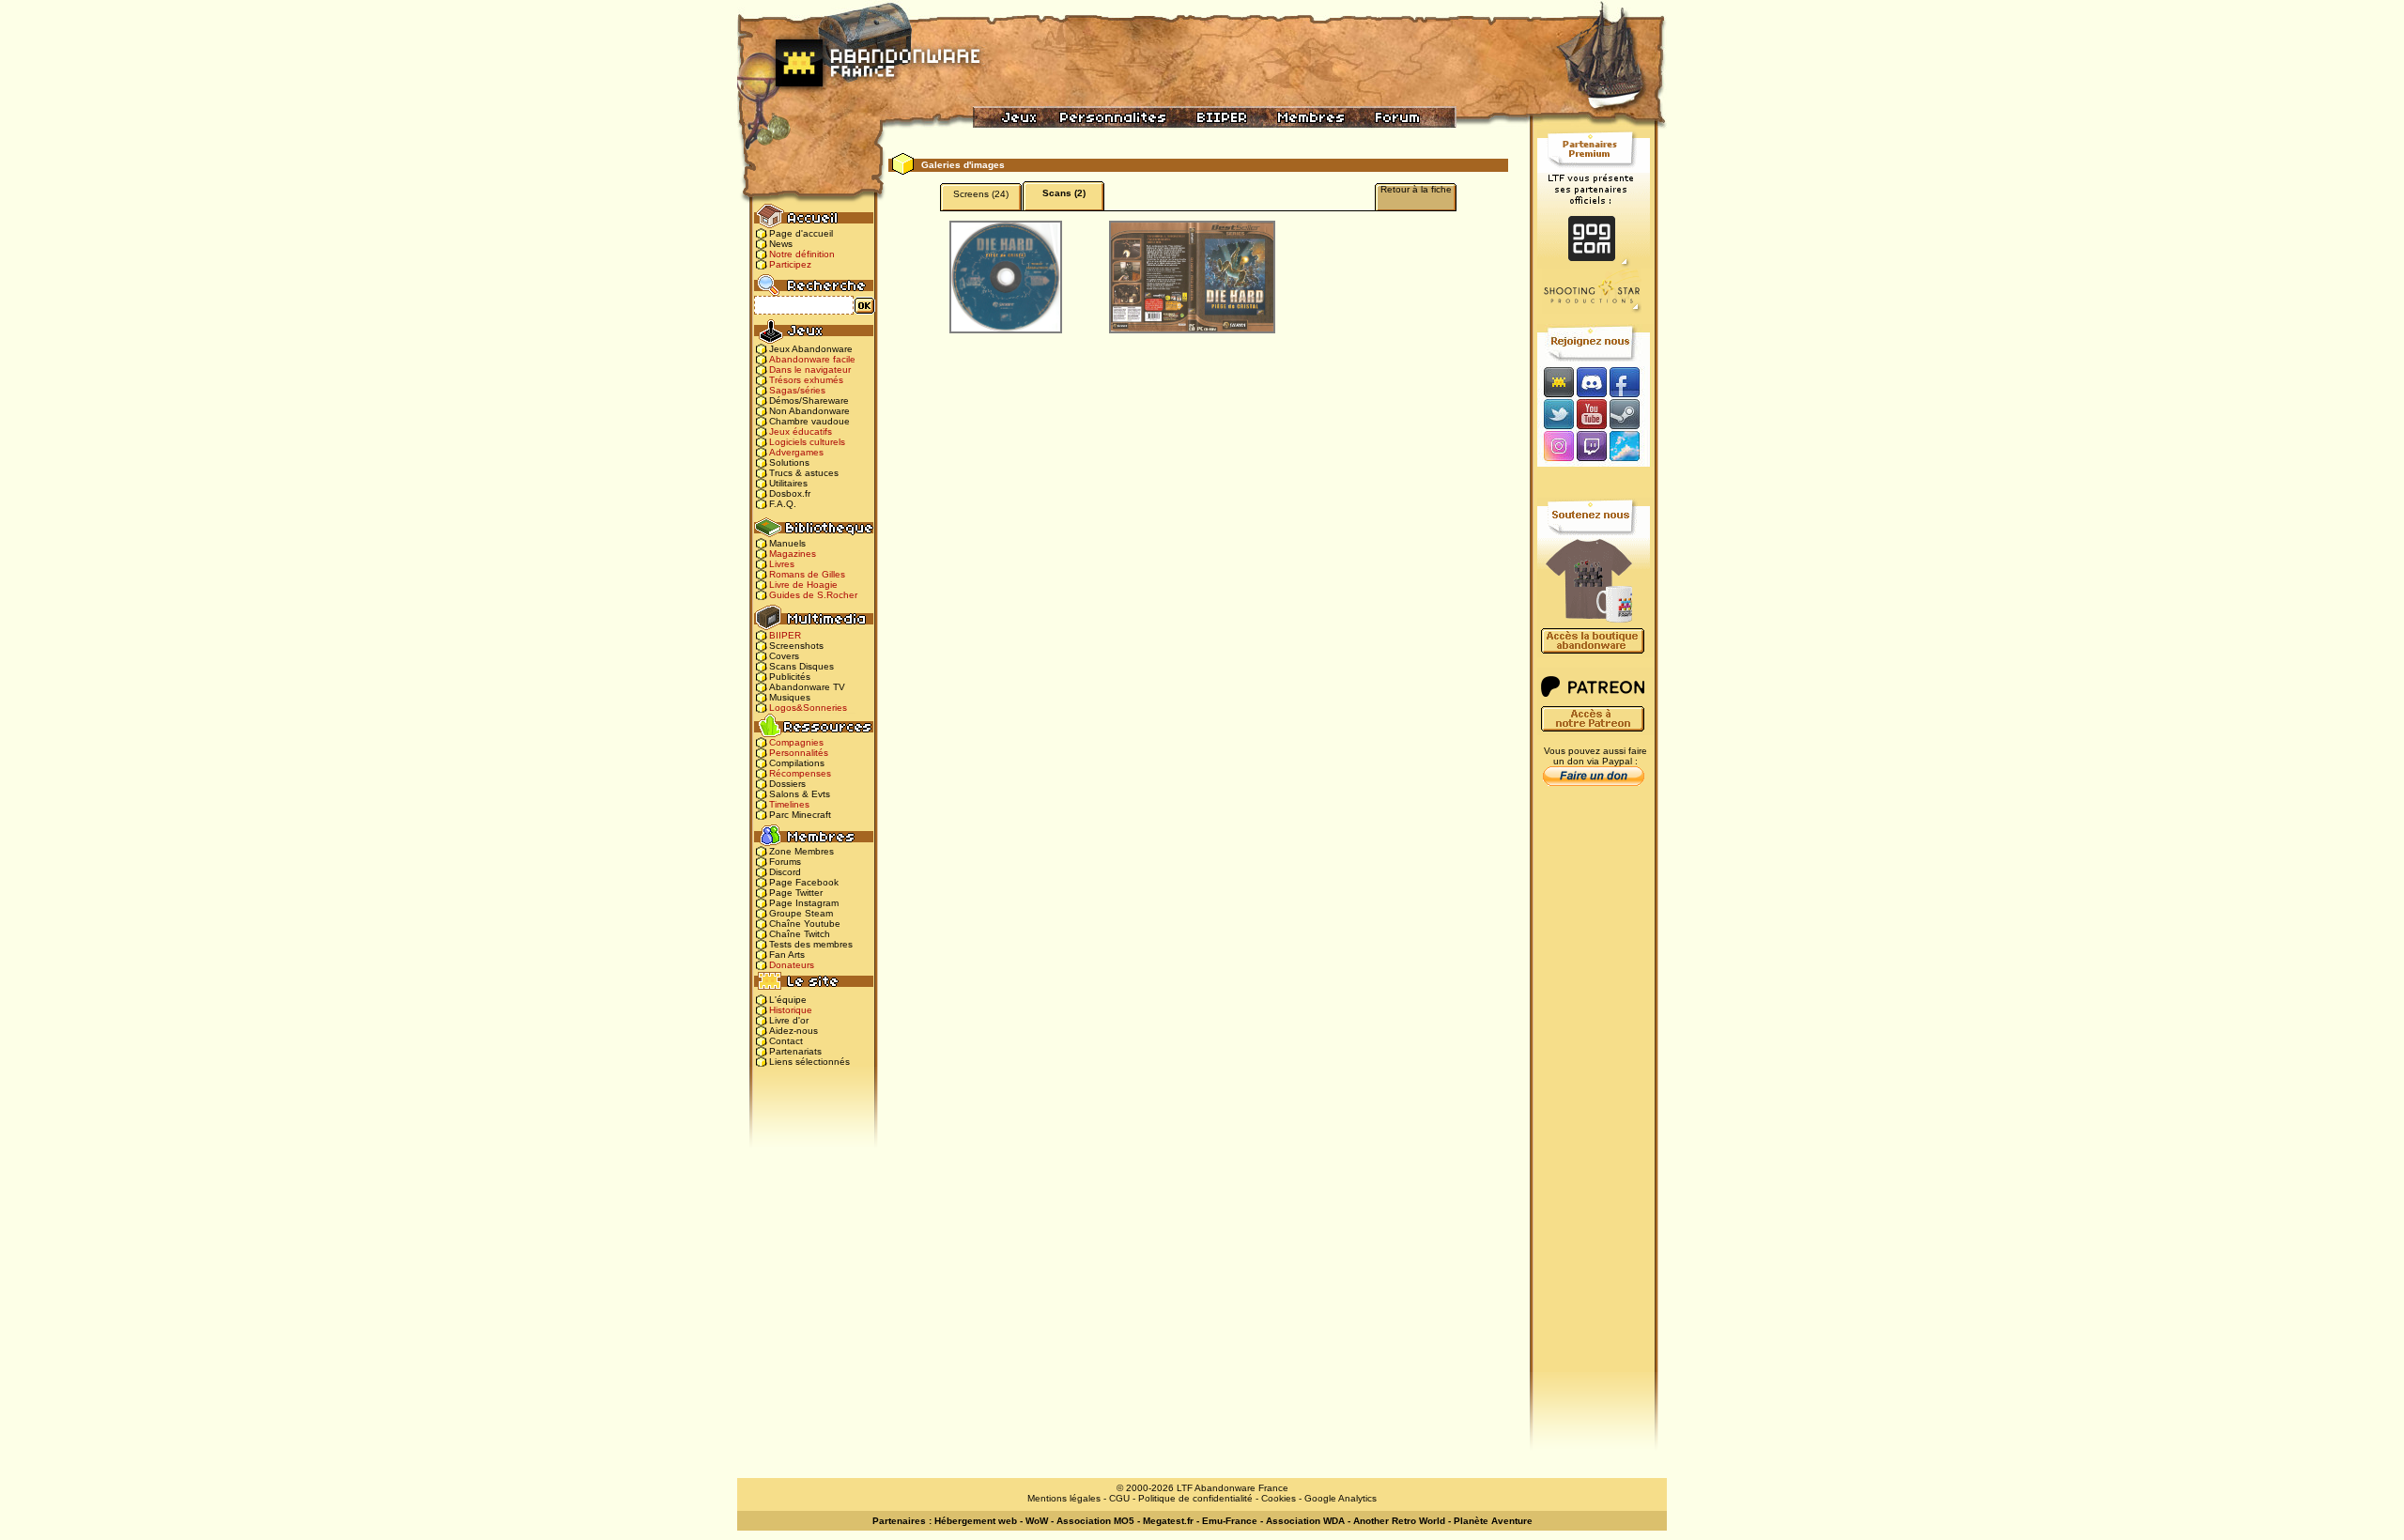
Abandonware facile (812, 359)
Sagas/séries (797, 390)
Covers (784, 656)
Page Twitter (796, 893)
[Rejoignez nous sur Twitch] (1591, 447)
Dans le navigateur (810, 370)
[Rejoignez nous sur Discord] (1591, 382)
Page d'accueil (801, 233)
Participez (790, 264)
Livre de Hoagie (803, 585)
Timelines (789, 804)
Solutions (789, 462)
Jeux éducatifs (801, 431)
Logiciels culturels (807, 442)
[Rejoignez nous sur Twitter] (1556, 414)
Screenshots (796, 646)
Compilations (797, 763)
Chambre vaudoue (809, 421)
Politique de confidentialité (1195, 1498)
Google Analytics (1341, 1498)
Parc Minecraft (800, 815)
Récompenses (800, 773)
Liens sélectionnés (809, 1062)
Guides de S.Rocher (813, 595)
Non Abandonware (809, 411)
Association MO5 (1095, 1521)
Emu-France (1230, 1521)
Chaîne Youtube (805, 924)
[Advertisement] (1594, 1090)
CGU (1119, 1498)
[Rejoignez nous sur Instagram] (1556, 447)
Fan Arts (787, 955)
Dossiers (787, 784)
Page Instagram (804, 903)
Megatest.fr (1168, 1521)
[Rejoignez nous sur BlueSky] (1630, 447)
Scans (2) (1064, 193)
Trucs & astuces (804, 473)
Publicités (790, 677)
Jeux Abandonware (811, 349)
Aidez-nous (794, 1031)
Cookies (1279, 1498)
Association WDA (1305, 1521)
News (781, 244)
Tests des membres (811, 944)
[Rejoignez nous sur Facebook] (1631, 382)
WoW (1037, 1521)
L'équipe (788, 1000)
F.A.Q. (783, 504)
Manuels (787, 543)
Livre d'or (789, 1020)
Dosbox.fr (790, 493)
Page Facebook (804, 882)
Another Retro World (1399, 1521)
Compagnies (796, 742)
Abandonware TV (807, 687)
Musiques (790, 697)
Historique (791, 1010)
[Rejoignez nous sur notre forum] (1556, 382)
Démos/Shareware (809, 400)
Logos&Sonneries (808, 708)
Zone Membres (801, 851)
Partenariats (795, 1051)
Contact (786, 1041)
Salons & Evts (800, 794)
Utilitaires (788, 483)
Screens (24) (981, 194)
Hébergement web (976, 1521)
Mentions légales (1064, 1498)
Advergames (796, 452)
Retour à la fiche (1416, 189)
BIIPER (785, 635)
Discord (785, 872)
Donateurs (792, 965)
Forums (785, 862)
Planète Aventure (1493, 1521)
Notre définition (802, 254)
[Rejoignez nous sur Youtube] (1591, 414)
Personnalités (799, 753)
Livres (782, 564)
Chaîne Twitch (800, 934)
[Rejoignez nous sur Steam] (1631, 414)
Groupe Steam (801, 913)
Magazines (793, 554)
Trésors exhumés (806, 380)
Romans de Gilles (807, 574)
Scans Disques (801, 666)
